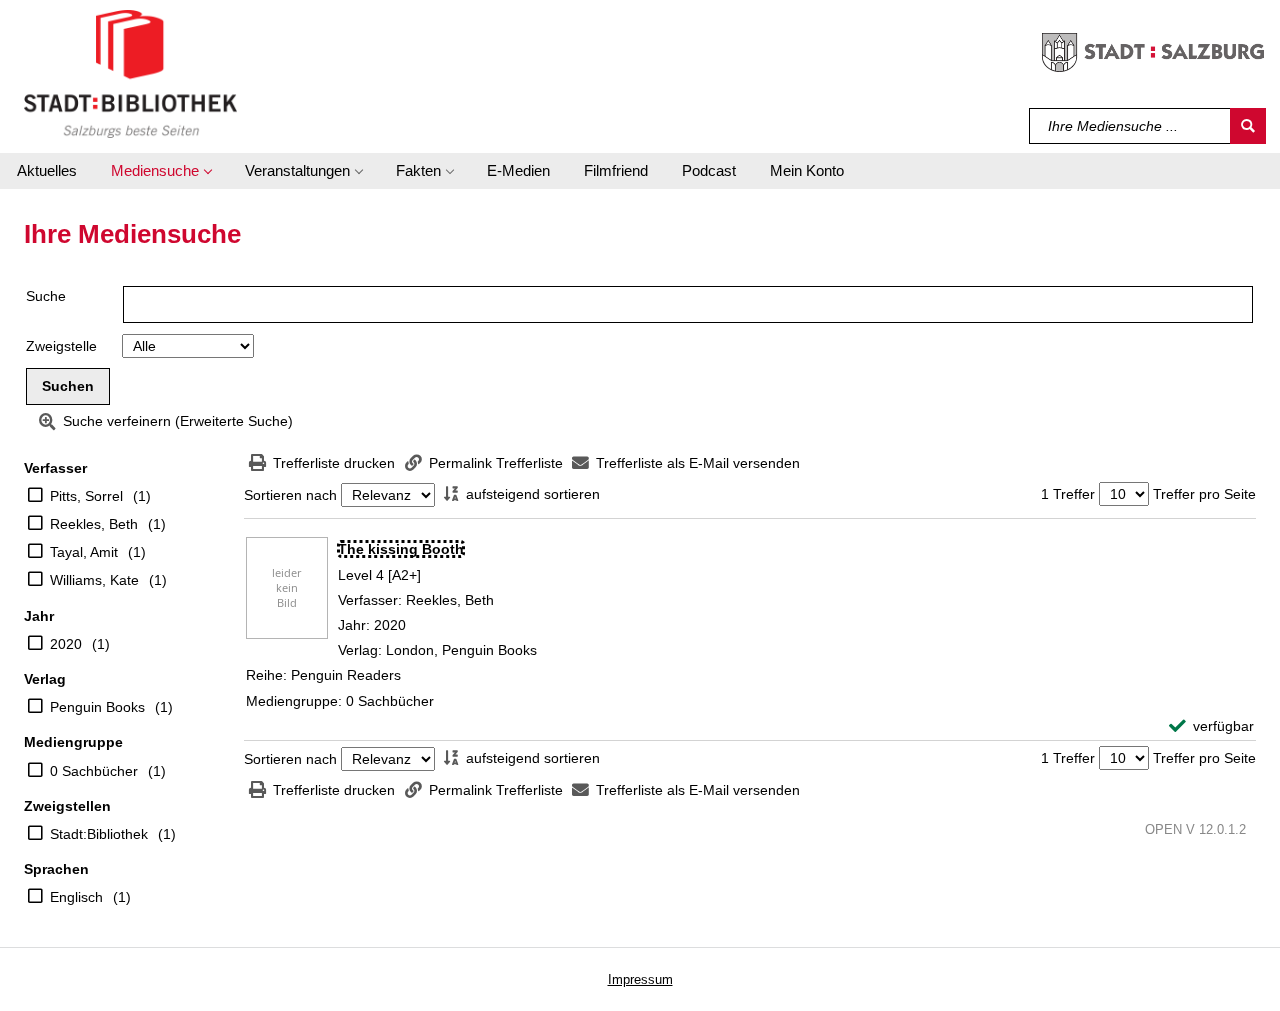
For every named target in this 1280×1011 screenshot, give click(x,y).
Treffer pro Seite (1204, 494)
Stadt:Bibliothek (99, 834)
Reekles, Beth (94, 524)
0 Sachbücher (94, 771)
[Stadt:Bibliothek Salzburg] (130, 73)
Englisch (76, 897)
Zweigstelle (61, 346)
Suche (46, 296)
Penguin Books (97, 707)
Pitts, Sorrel (86, 496)
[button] (161, 171)
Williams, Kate (94, 580)
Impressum (640, 979)
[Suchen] (1248, 126)
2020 (66, 644)
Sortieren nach (290, 495)
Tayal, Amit (84, 552)
